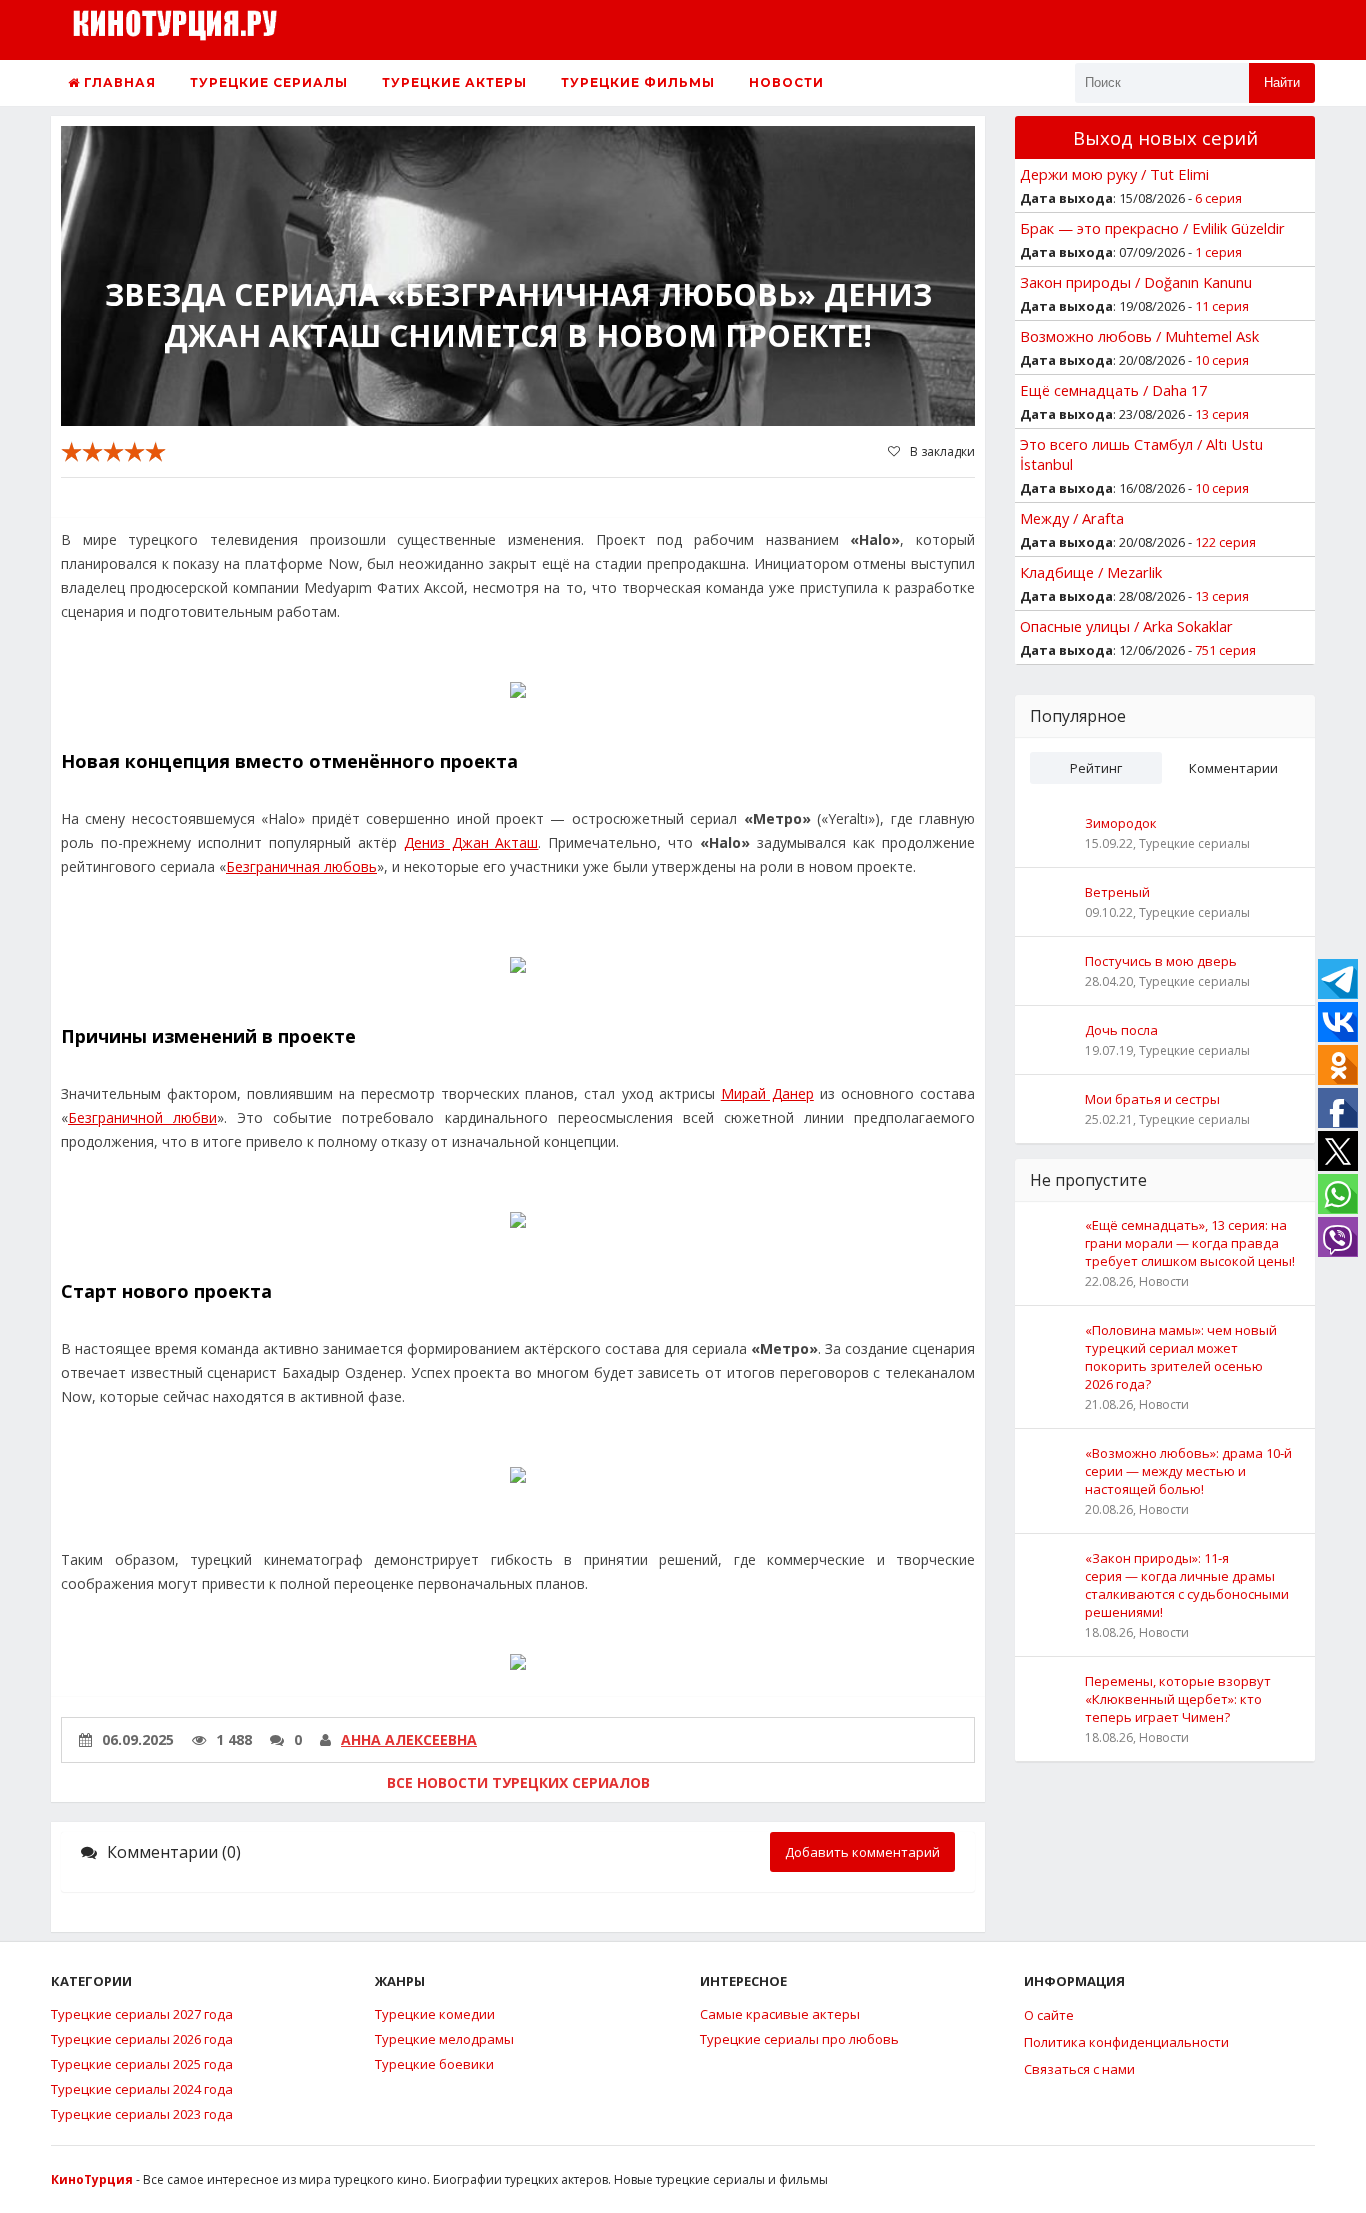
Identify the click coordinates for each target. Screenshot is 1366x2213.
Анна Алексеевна (409, 1739)
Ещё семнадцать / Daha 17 (1113, 390)
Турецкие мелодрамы (444, 2039)
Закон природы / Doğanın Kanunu (1136, 282)
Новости (786, 82)
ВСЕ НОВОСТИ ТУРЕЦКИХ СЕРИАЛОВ (518, 1782)
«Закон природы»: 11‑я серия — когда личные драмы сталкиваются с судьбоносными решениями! (1187, 1585)
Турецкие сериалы (269, 82)
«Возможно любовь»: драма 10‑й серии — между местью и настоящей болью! (1188, 1471)
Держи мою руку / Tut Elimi (1114, 174)
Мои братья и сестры (1152, 1099)
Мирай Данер (767, 1093)
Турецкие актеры (454, 82)
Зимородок (1121, 823)
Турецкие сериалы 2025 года (142, 2064)
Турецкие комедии (435, 2014)
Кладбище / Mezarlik (1091, 572)
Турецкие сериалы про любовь (799, 2039)
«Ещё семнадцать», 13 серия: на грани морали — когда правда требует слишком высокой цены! (1190, 1243)
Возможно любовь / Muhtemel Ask (1139, 336)
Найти (1282, 82)
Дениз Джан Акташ (471, 842)
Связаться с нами (1079, 2069)
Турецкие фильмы (638, 82)
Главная (118, 82)
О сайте (1049, 2015)
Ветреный (1117, 892)
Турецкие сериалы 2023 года (142, 2114)
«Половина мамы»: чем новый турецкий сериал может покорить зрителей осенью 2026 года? (1181, 1357)
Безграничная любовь (301, 866)
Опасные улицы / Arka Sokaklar (1126, 626)
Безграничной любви (142, 1117)
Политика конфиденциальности (1126, 2042)
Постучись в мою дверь (1161, 961)
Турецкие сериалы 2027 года (142, 2014)
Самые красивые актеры (780, 2014)
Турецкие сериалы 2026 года (142, 2039)
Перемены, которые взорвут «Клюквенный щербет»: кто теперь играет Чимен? (1178, 1699)
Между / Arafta (1072, 518)
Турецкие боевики (434, 2064)
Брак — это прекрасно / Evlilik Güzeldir (1152, 228)
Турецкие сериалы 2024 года (142, 2089)
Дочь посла (1121, 1030)
